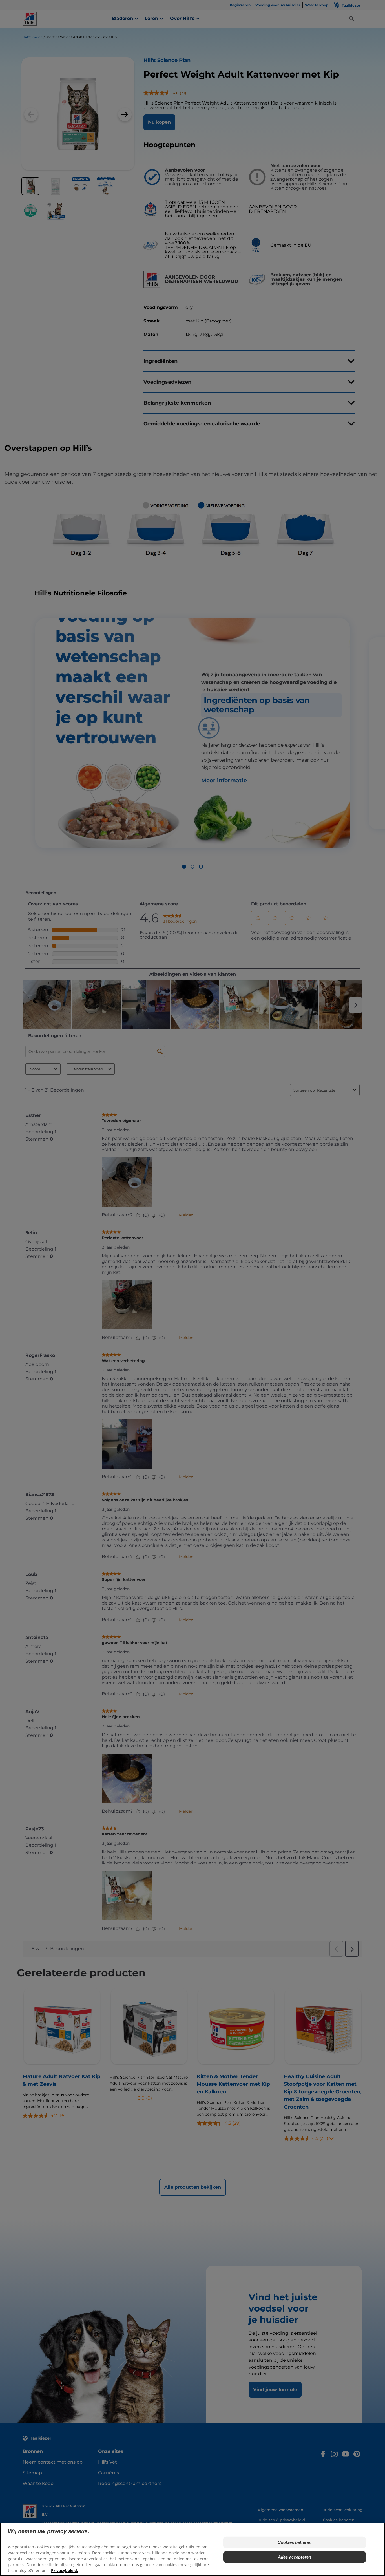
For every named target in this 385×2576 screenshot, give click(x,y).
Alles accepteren (295, 2557)
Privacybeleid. (65, 2571)
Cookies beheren (295, 2542)
